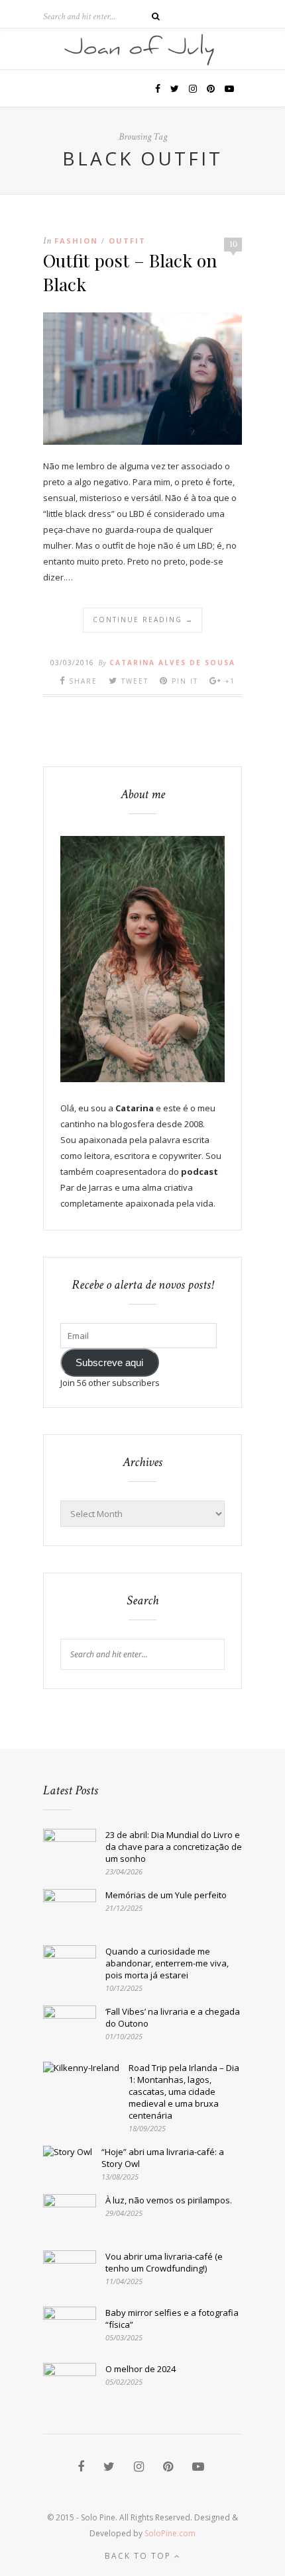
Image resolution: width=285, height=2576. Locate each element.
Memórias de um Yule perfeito (166, 1895)
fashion (76, 241)
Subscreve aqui (109, 1363)
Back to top (140, 2556)
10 (233, 244)
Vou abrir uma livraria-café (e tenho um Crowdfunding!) (164, 2262)
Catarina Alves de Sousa (172, 663)
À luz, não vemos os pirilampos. (169, 2200)
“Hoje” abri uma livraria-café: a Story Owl (163, 2158)
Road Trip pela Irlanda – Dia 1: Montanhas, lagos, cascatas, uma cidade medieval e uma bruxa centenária (184, 2092)
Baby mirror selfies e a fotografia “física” (172, 2319)
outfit (127, 241)
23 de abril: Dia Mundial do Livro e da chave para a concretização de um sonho (174, 1847)
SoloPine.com (170, 2533)
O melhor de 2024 (141, 2369)
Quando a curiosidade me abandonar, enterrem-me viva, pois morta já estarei (167, 1963)
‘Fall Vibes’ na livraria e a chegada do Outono (173, 2017)
